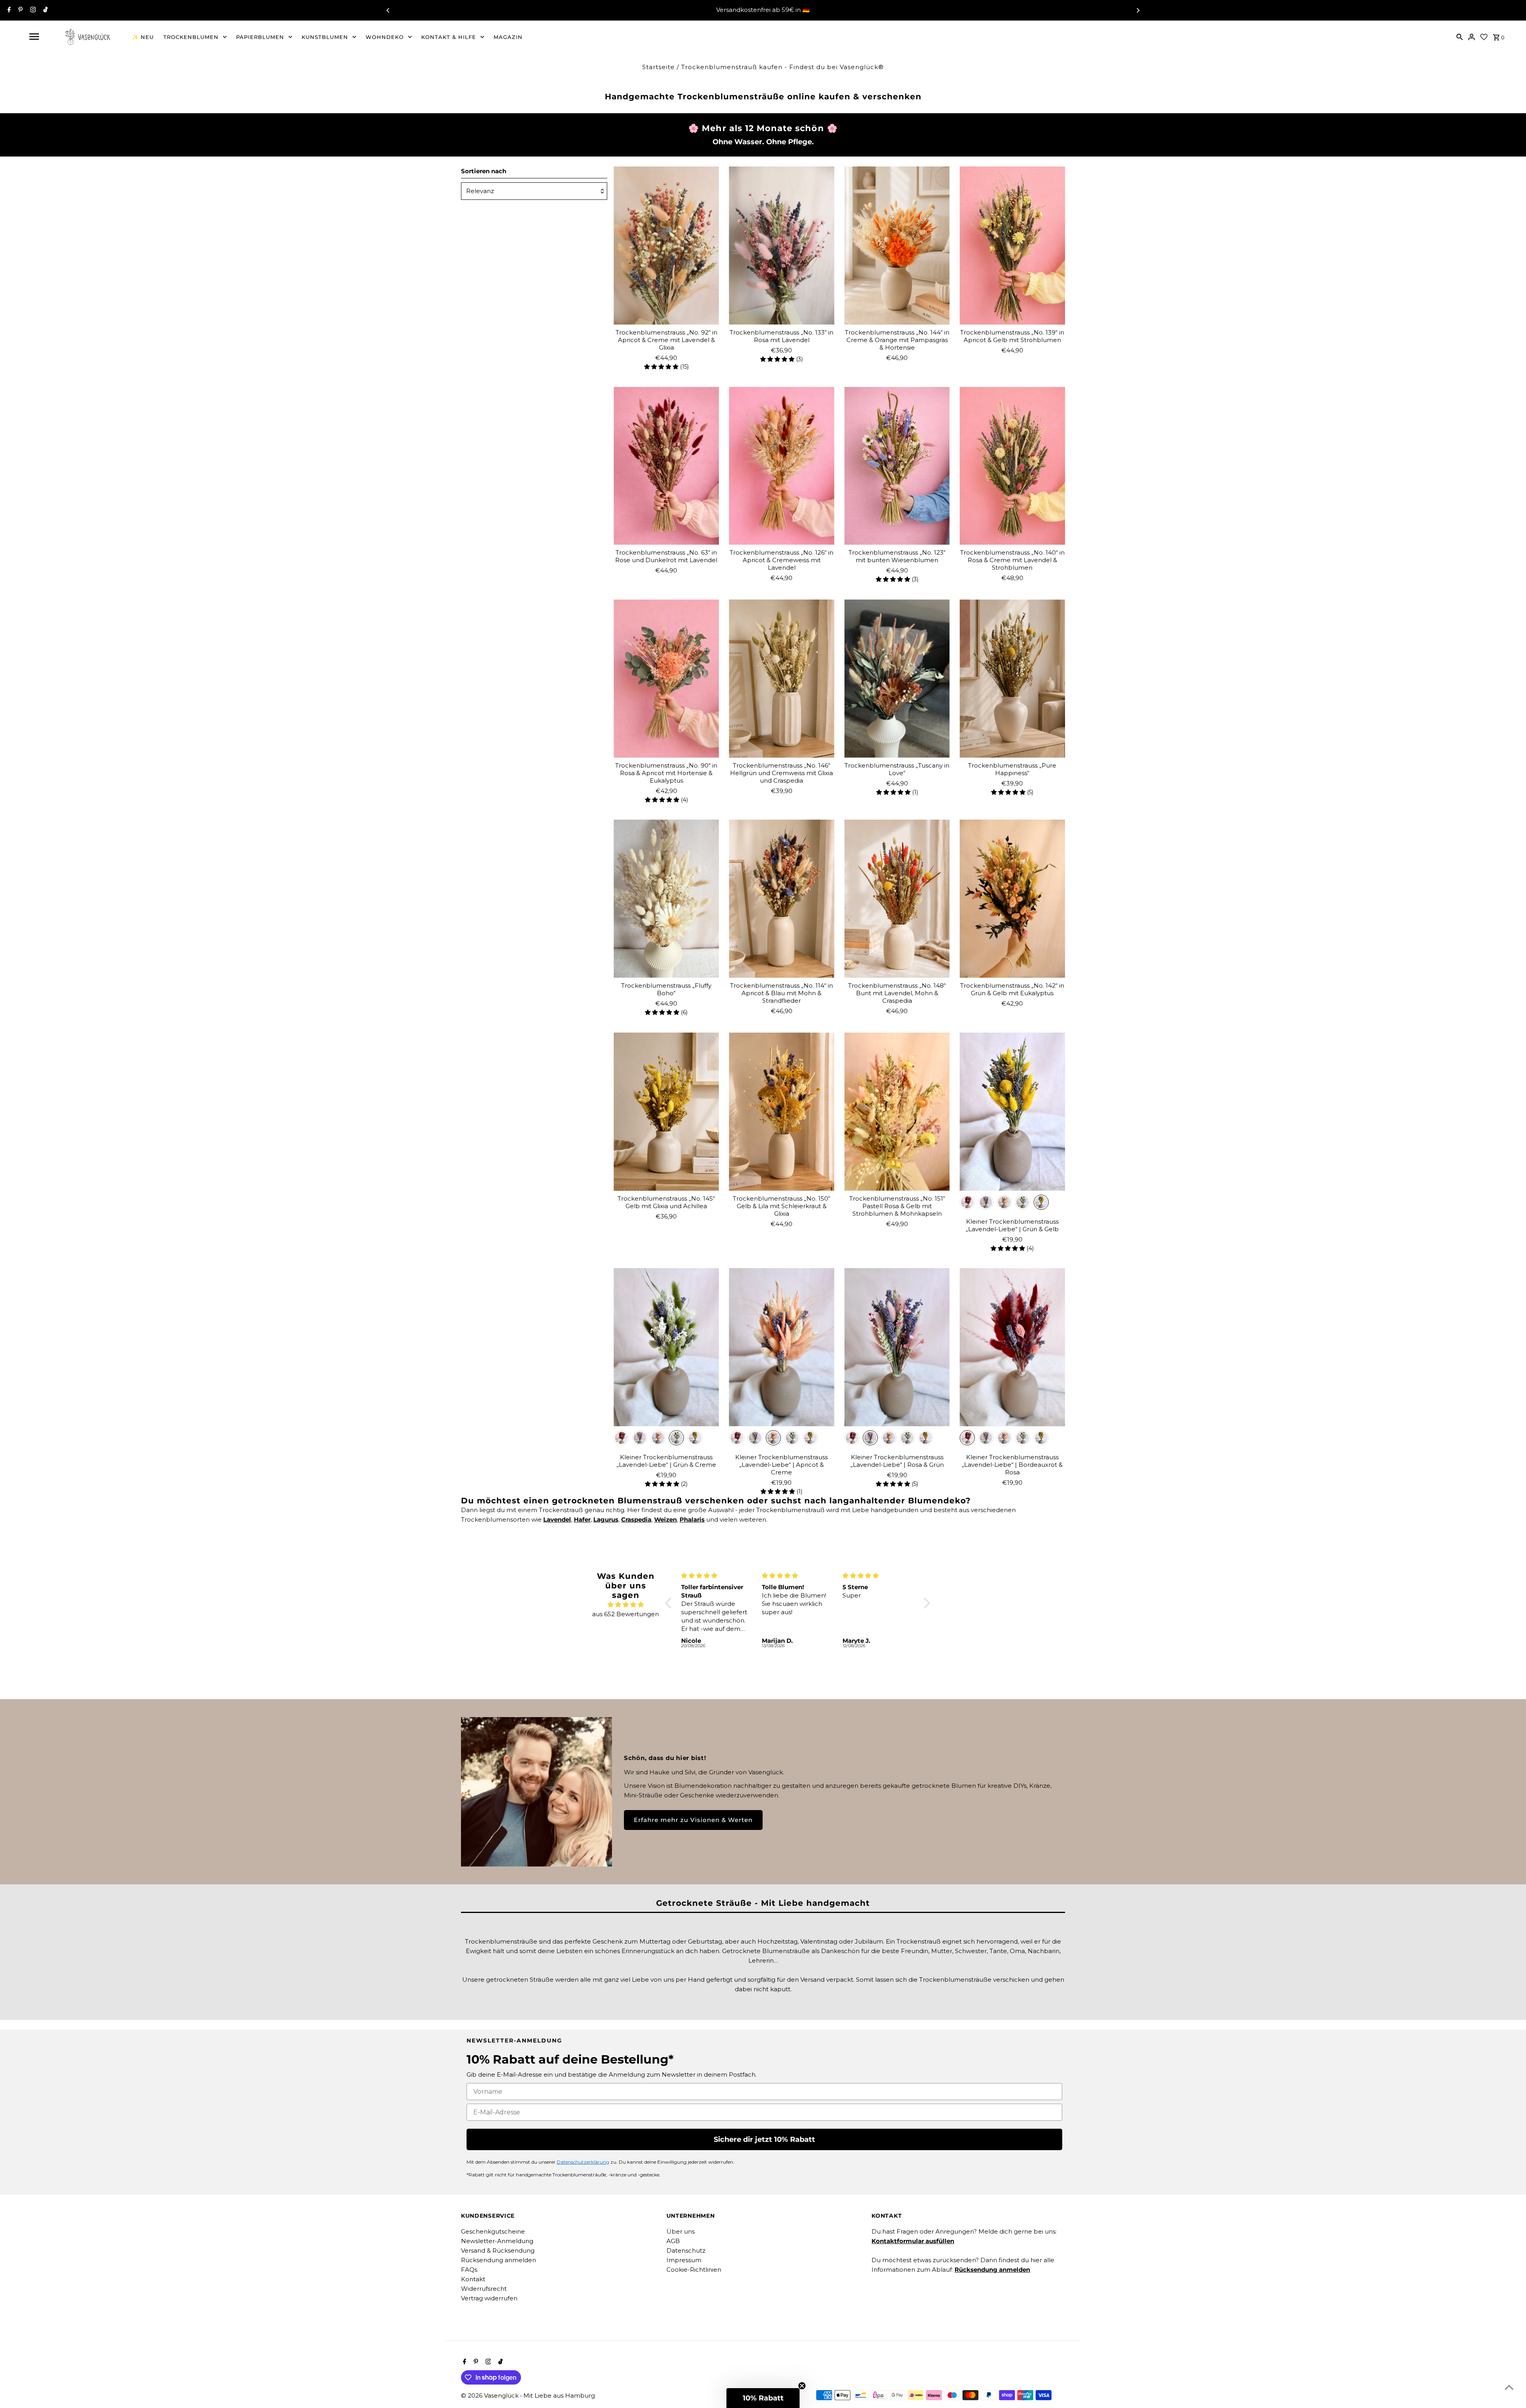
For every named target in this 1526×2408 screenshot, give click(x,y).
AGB (673, 2241)
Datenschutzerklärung (583, 2162)
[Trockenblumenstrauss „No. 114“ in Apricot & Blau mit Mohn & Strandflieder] (781, 899)
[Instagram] (32, 10)
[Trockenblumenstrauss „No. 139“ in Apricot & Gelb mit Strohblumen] (1012, 246)
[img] (626, 1605)
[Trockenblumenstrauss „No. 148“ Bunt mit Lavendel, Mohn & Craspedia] (897, 899)
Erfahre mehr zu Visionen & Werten (693, 1820)
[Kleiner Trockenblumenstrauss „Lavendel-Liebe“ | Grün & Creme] (666, 1347)
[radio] (967, 1202)
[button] (670, 1603)
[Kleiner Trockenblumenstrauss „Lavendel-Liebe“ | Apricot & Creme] (781, 1347)
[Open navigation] (34, 37)
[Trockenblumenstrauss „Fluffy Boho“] (666, 899)
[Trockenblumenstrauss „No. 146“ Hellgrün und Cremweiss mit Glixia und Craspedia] (781, 679)
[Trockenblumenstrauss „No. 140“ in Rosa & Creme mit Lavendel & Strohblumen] (1012, 466)
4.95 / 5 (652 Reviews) (803, 10)
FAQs (469, 2270)
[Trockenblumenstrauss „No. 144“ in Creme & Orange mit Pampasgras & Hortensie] (897, 246)
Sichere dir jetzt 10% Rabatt (764, 2139)
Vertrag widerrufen (489, 2298)
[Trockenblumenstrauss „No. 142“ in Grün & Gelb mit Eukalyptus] (1012, 899)
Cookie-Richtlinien (694, 2270)
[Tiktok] (45, 10)
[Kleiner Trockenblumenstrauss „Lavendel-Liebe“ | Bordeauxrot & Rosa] (1012, 1347)
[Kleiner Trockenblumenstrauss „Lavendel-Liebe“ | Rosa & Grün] (897, 1347)
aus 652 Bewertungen (626, 1614)
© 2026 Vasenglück (491, 2395)
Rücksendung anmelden (499, 2260)
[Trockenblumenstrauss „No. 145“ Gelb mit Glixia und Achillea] (666, 1112)
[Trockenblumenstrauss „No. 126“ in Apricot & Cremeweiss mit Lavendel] (781, 466)
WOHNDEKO (385, 37)
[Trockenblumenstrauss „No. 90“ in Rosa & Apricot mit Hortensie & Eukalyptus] (666, 679)
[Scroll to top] (1509, 2387)
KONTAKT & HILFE (449, 37)
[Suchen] (1460, 37)
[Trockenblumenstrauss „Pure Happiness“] (1012, 679)
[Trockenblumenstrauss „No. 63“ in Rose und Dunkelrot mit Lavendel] (666, 466)
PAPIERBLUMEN (260, 37)
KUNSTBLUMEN (325, 37)
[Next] (1138, 10)
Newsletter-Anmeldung (497, 2241)
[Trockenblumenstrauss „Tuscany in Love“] (897, 679)
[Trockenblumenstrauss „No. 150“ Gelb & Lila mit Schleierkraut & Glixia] (781, 1112)
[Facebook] (8, 10)
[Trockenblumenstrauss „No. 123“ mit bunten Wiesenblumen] (897, 466)
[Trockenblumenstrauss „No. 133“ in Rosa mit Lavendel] (781, 246)
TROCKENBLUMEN (191, 37)
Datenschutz (686, 2250)
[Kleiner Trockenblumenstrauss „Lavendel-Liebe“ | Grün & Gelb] (1012, 1112)
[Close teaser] (802, 2386)
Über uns (681, 2231)
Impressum (684, 2260)
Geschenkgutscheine (493, 2231)
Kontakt (473, 2279)
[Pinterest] (19, 10)
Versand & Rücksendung (498, 2250)
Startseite (658, 67)
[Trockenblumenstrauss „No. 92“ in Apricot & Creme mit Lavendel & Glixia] (666, 246)
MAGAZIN (508, 37)
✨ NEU (143, 37)
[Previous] (388, 10)
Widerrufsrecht (484, 2289)
